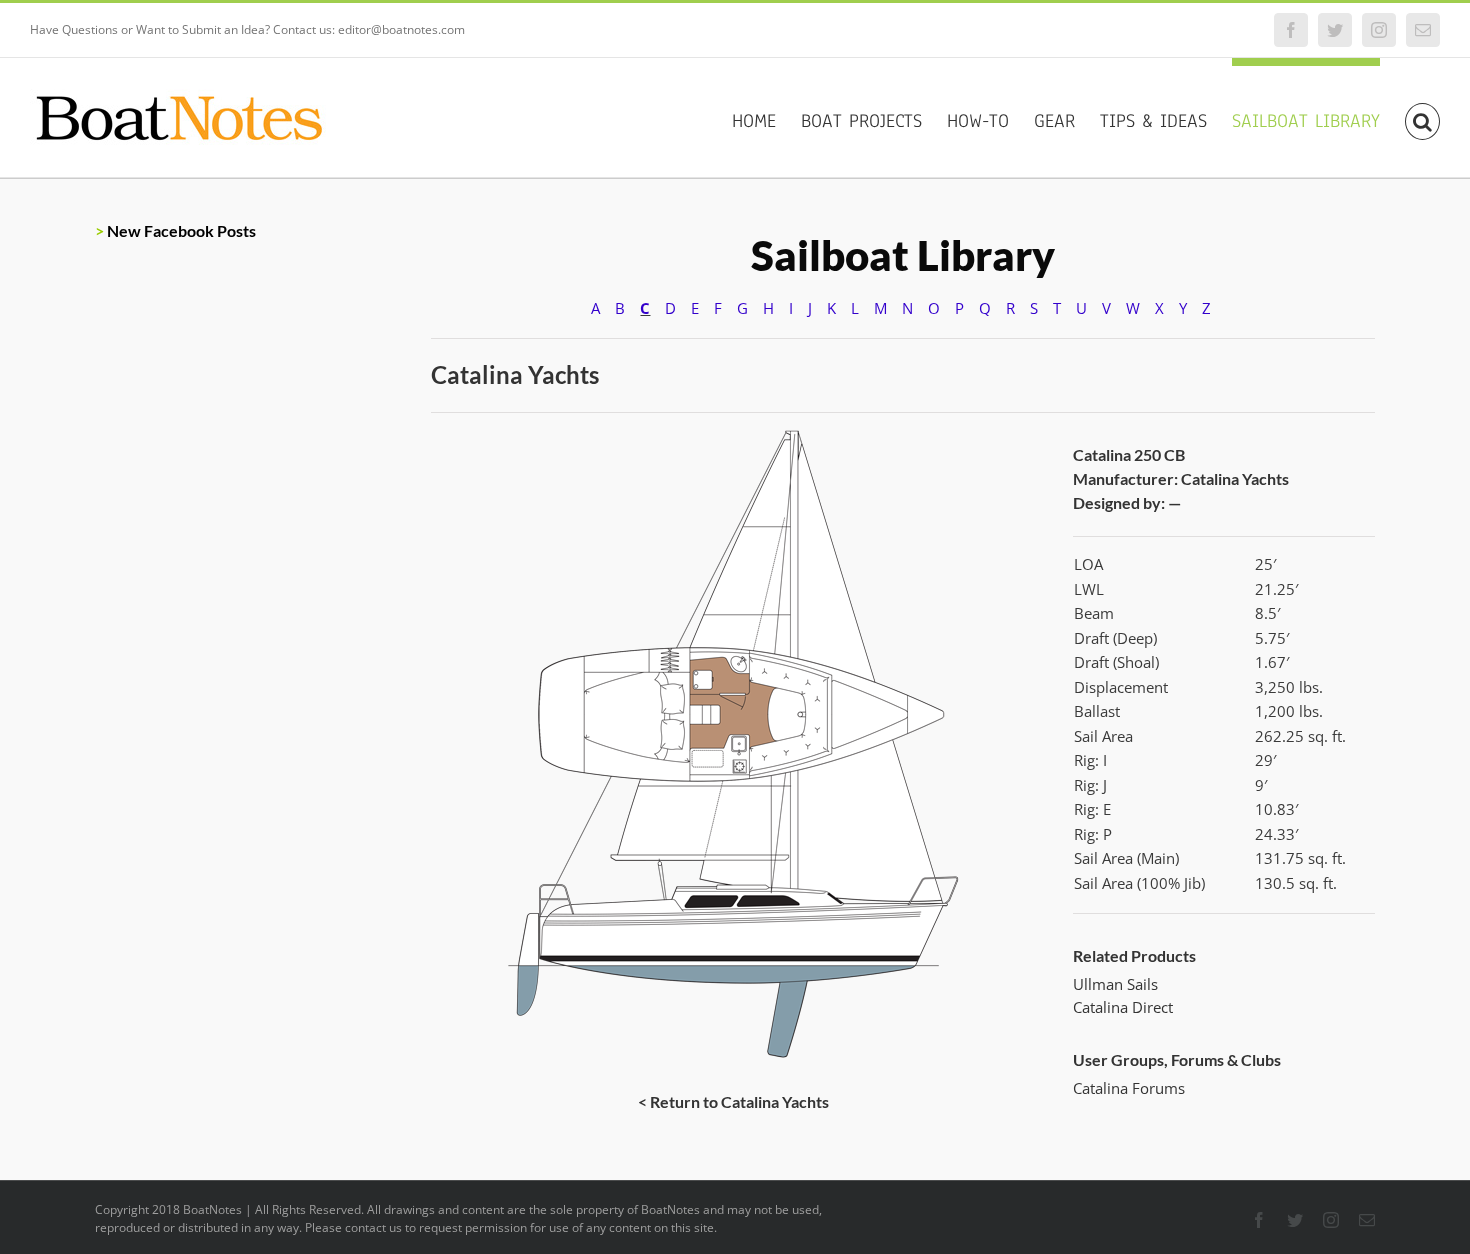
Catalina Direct (1123, 1007)
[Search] (1422, 117)
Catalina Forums (1129, 1088)
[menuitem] (766, 117)
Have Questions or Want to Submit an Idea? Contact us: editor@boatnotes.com (247, 29)
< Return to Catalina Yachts (733, 1101)
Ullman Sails (1115, 984)
